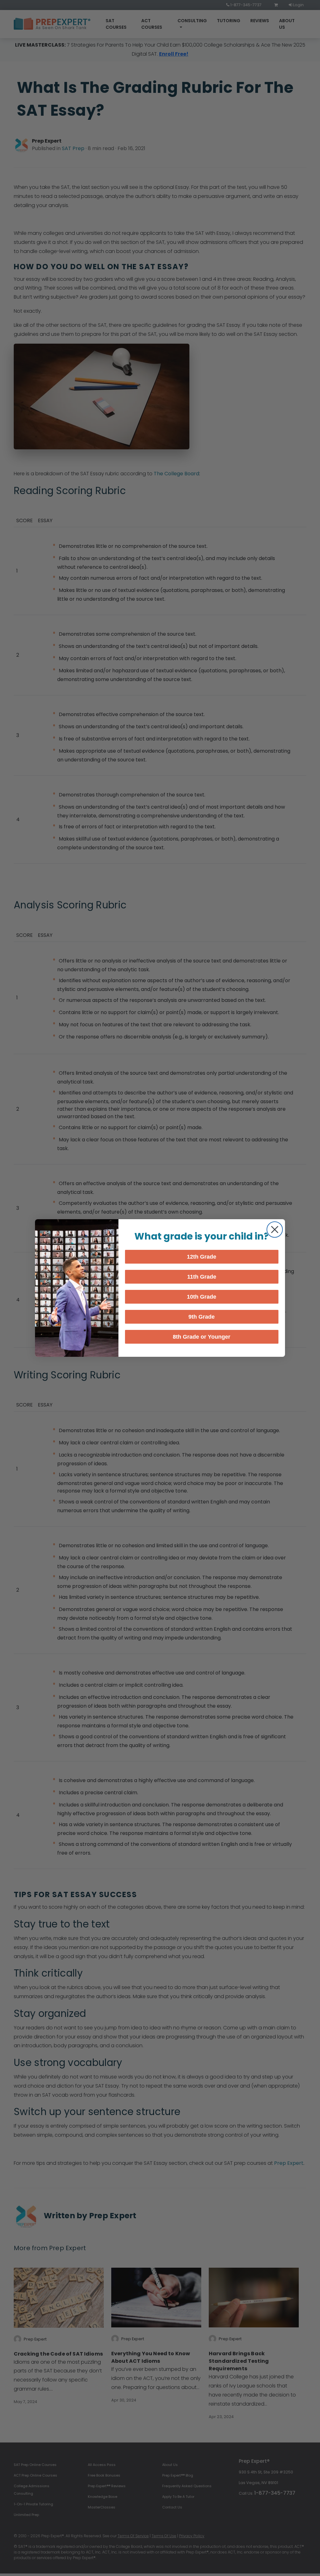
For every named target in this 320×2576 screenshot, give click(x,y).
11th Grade (202, 1277)
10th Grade (202, 1297)
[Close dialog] (275, 1230)
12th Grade (202, 1257)
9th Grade (202, 1317)
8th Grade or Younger (202, 1337)
